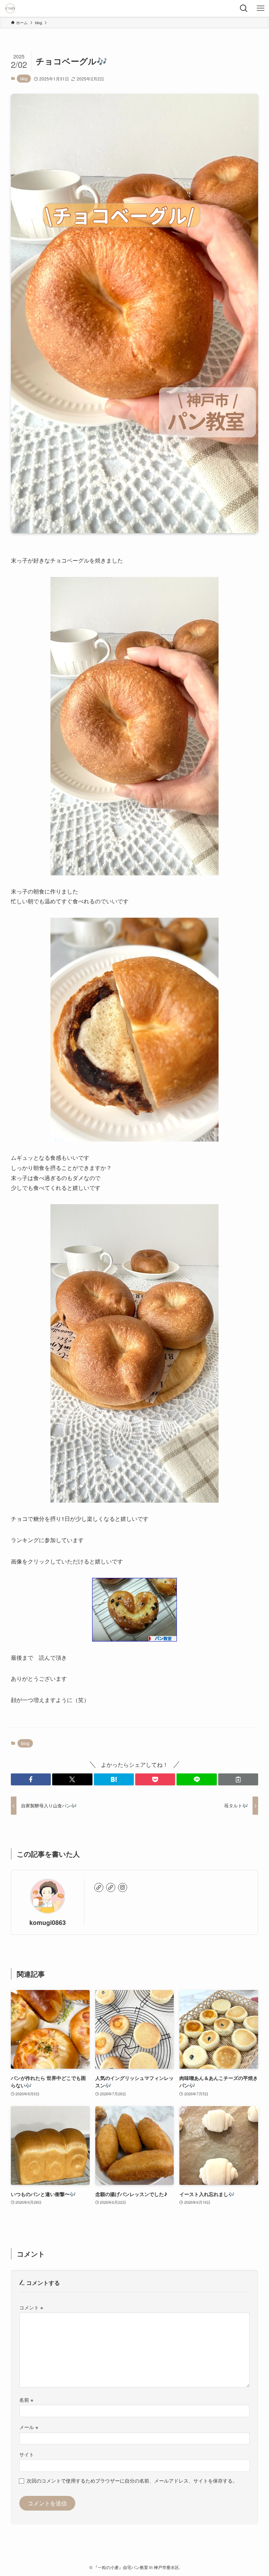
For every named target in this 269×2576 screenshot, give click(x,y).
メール (29, 2427)
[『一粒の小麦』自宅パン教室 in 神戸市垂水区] (10, 8)
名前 (26, 2399)
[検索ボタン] (244, 8)
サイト (27, 2454)
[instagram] (123, 1887)
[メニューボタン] (261, 8)
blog (24, 78)
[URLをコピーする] (238, 1779)
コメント (31, 2307)
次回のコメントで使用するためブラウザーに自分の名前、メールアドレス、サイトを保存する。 (132, 2480)
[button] (31, 1779)
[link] (99, 1887)
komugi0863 (48, 1922)
